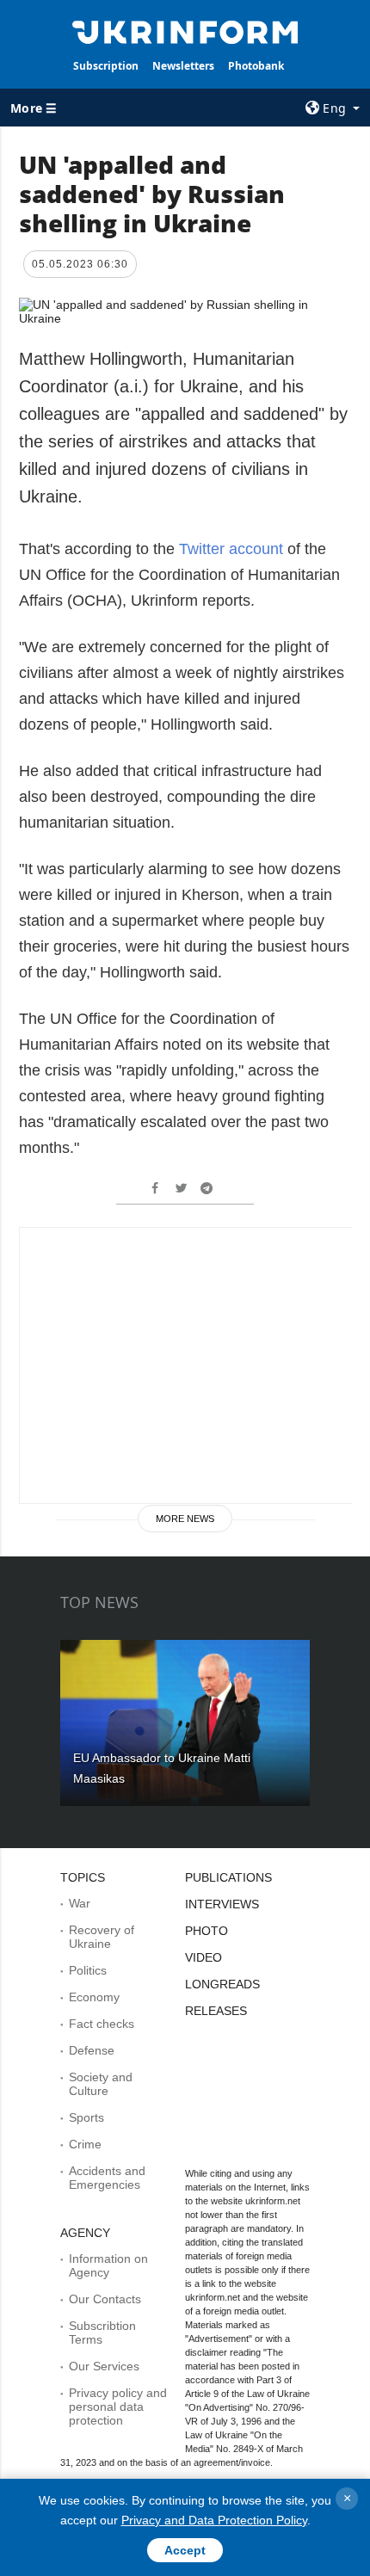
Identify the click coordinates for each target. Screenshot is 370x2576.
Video (203, 1957)
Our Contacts (105, 2299)
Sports (86, 2117)
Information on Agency (108, 2265)
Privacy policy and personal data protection (118, 2407)
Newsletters (183, 66)
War (80, 1903)
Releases (216, 2011)
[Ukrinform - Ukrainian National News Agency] (185, 31)
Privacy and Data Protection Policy (214, 2520)
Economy (94, 1997)
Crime (85, 2144)
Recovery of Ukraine (102, 1937)
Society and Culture (101, 2084)
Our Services (104, 2366)
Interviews (222, 1904)
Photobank (256, 66)
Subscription (106, 66)
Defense (92, 2050)
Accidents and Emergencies (107, 2178)
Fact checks (102, 2024)
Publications (228, 1877)
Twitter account (231, 549)
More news (185, 1519)
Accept (185, 2550)
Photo (207, 1931)
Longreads (222, 1984)
